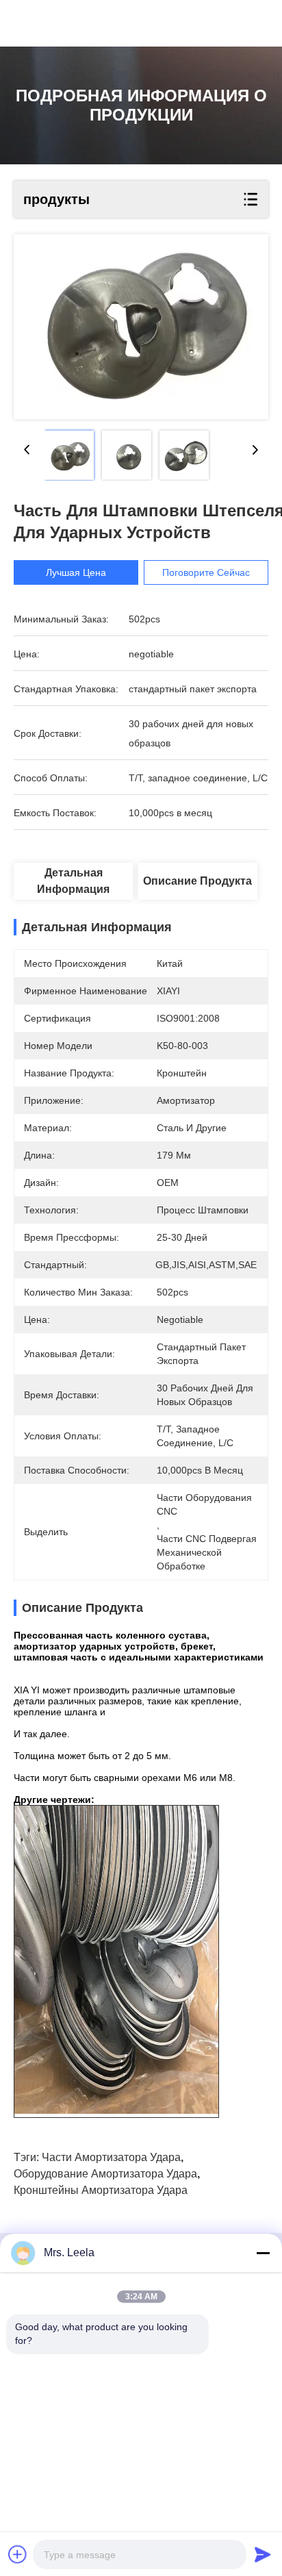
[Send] (263, 2554)
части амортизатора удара (111, 2157)
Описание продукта (197, 881)
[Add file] (18, 2554)
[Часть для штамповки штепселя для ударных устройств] (141, 327)
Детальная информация (73, 881)
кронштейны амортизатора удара (101, 2190)
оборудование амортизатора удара (105, 2174)
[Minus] (263, 2253)
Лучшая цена (76, 572)
